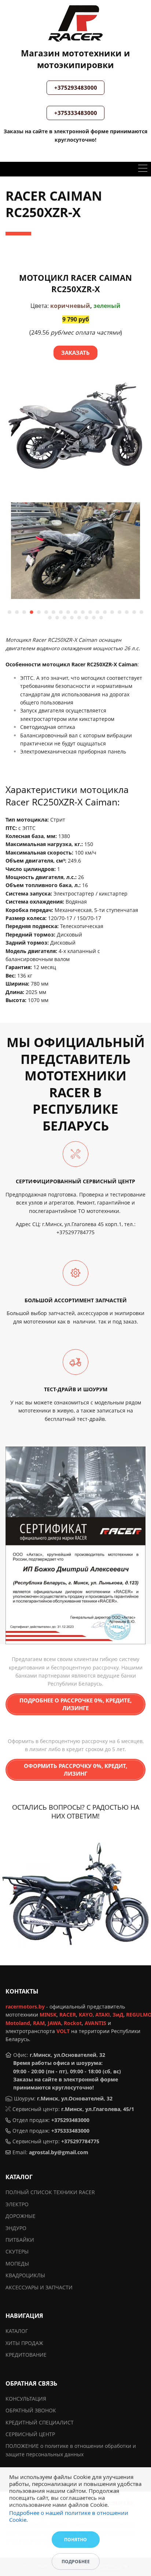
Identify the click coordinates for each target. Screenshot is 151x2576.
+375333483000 (76, 113)
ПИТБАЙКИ (20, 2240)
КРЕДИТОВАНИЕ (26, 2355)
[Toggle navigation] (143, 169)
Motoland (18, 2023)
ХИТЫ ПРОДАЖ (24, 2343)
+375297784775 (75, 1232)
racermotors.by (25, 2007)
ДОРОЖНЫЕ (21, 2216)
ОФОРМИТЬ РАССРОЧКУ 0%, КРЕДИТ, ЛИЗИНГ (75, 1770)
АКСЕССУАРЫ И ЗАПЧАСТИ (39, 2287)
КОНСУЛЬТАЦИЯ (26, 2399)
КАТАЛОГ (17, 2331)
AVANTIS (95, 2023)
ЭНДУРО (16, 2228)
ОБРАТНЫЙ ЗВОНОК (31, 2410)
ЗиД (118, 2015)
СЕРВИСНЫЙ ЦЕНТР (30, 2434)
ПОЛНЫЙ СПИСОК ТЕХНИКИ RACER (50, 2192)
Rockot (73, 2023)
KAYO (86, 2015)
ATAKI (103, 2015)
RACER (68, 2015)
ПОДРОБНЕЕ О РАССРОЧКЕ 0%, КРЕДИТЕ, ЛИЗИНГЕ (75, 1704)
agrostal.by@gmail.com (59, 2152)
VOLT (63, 2031)
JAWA (54, 2023)
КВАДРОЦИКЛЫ (25, 2275)
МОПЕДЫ (17, 2264)
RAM (39, 2023)
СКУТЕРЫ (17, 2251)
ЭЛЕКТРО (17, 2204)
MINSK (48, 2015)
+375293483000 (76, 88)
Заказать (75, 353)
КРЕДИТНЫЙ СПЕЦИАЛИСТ (40, 2422)
